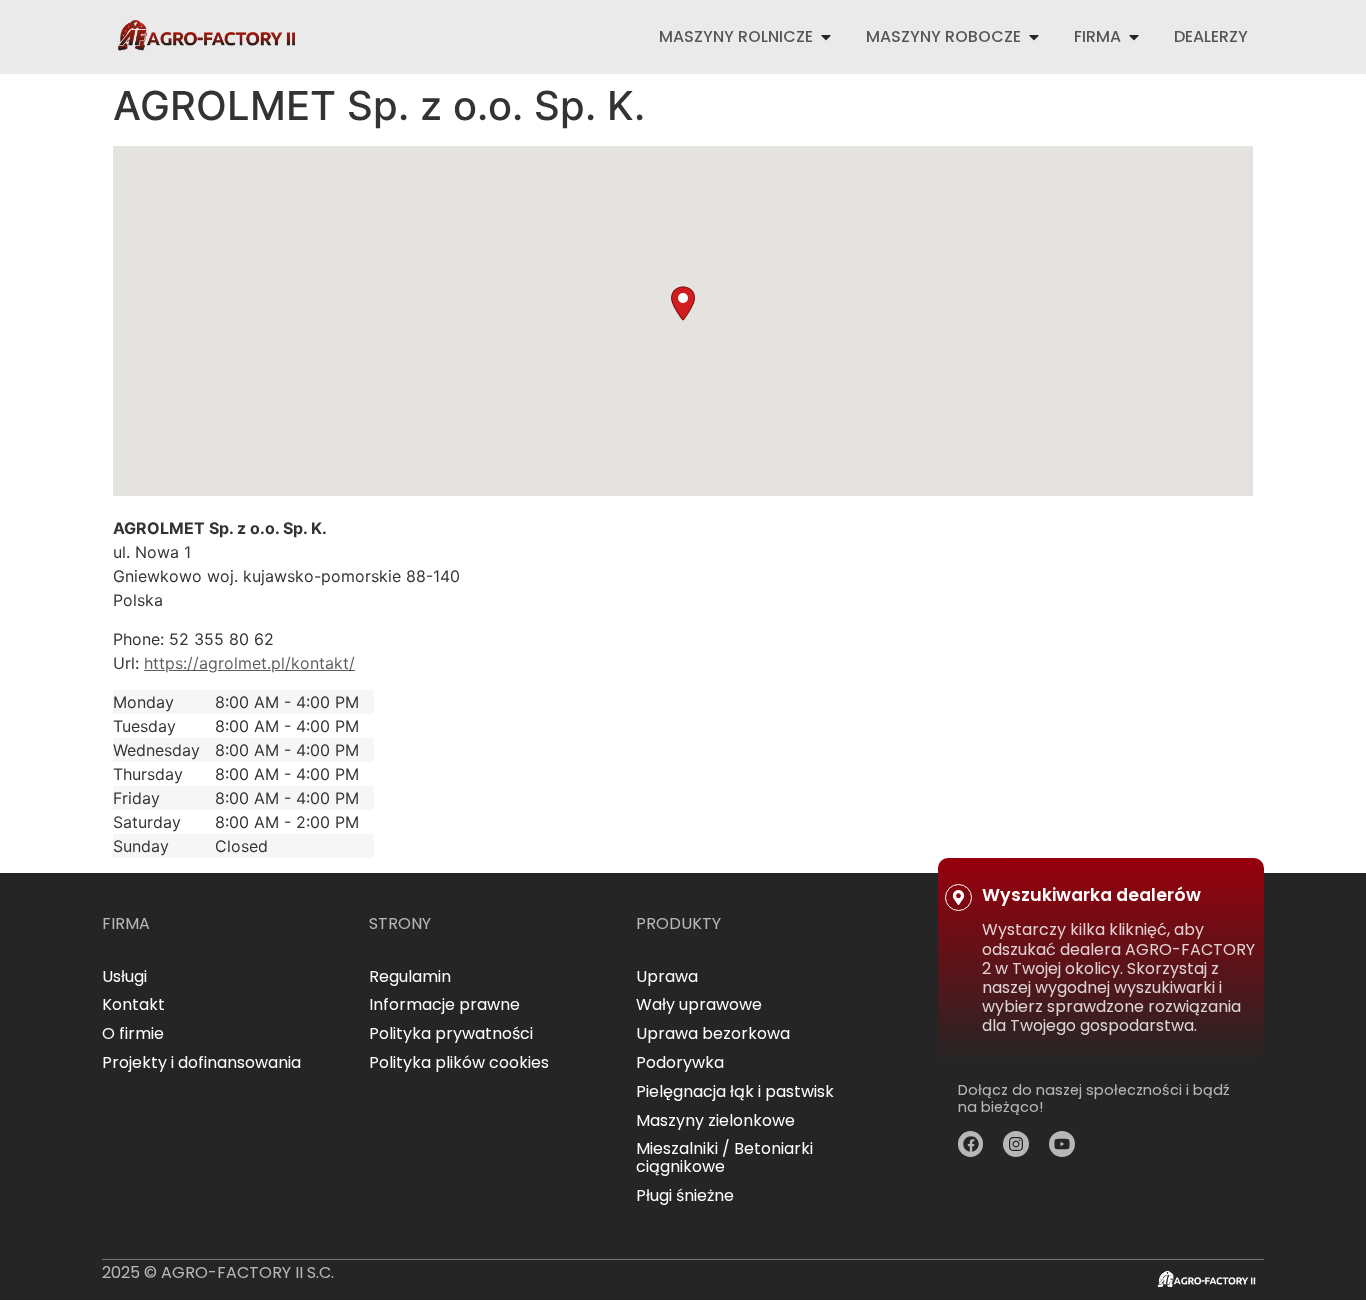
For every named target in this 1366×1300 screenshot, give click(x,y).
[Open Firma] (1134, 37)
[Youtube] (1062, 1144)
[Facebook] (971, 1144)
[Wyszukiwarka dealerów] (958, 897)
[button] (683, 303)
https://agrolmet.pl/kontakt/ (249, 663)
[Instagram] (1016, 1144)
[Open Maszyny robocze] (1034, 37)
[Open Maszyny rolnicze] (826, 37)
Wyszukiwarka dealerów (1091, 895)
